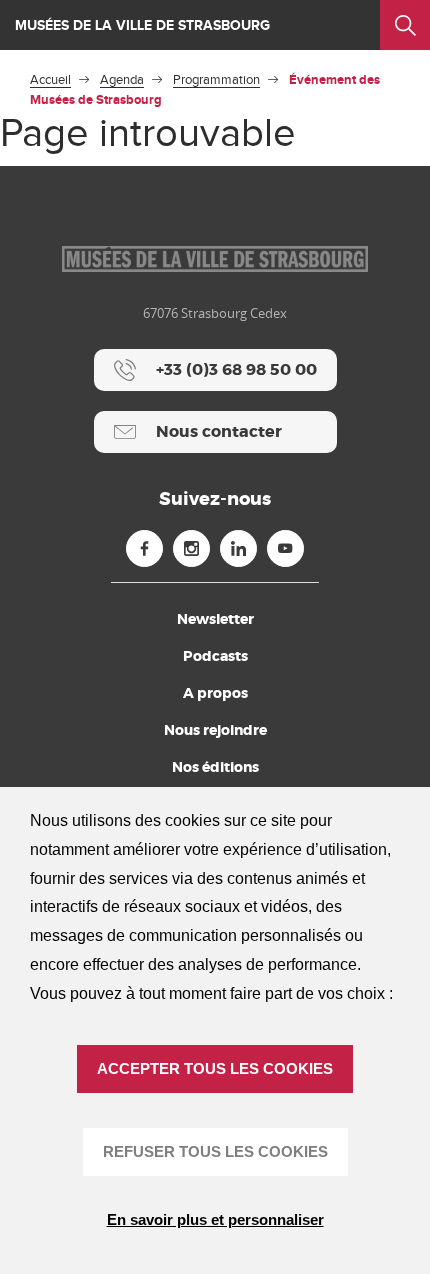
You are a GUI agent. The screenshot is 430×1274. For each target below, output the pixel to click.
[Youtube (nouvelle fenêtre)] (285, 548)
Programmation (216, 80)
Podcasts (215, 656)
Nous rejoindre (215, 730)
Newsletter (215, 619)
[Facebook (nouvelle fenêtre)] (144, 548)
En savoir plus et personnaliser (215, 1219)
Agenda (122, 80)
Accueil (50, 80)
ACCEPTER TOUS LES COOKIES (215, 1068)
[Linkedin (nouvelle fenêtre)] (238, 548)
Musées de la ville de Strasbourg (142, 25)
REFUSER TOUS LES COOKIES (215, 1151)
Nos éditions (215, 767)
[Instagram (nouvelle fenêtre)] (191, 548)
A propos (215, 693)
